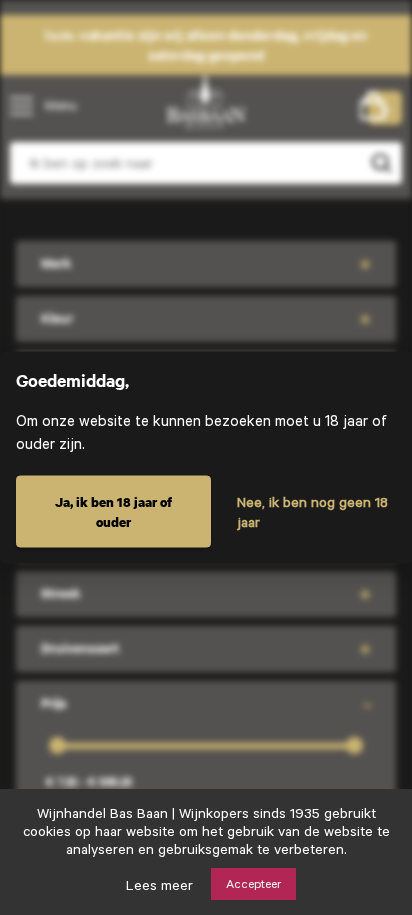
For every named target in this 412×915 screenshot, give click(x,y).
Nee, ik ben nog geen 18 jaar (312, 512)
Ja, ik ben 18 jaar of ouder (113, 512)
